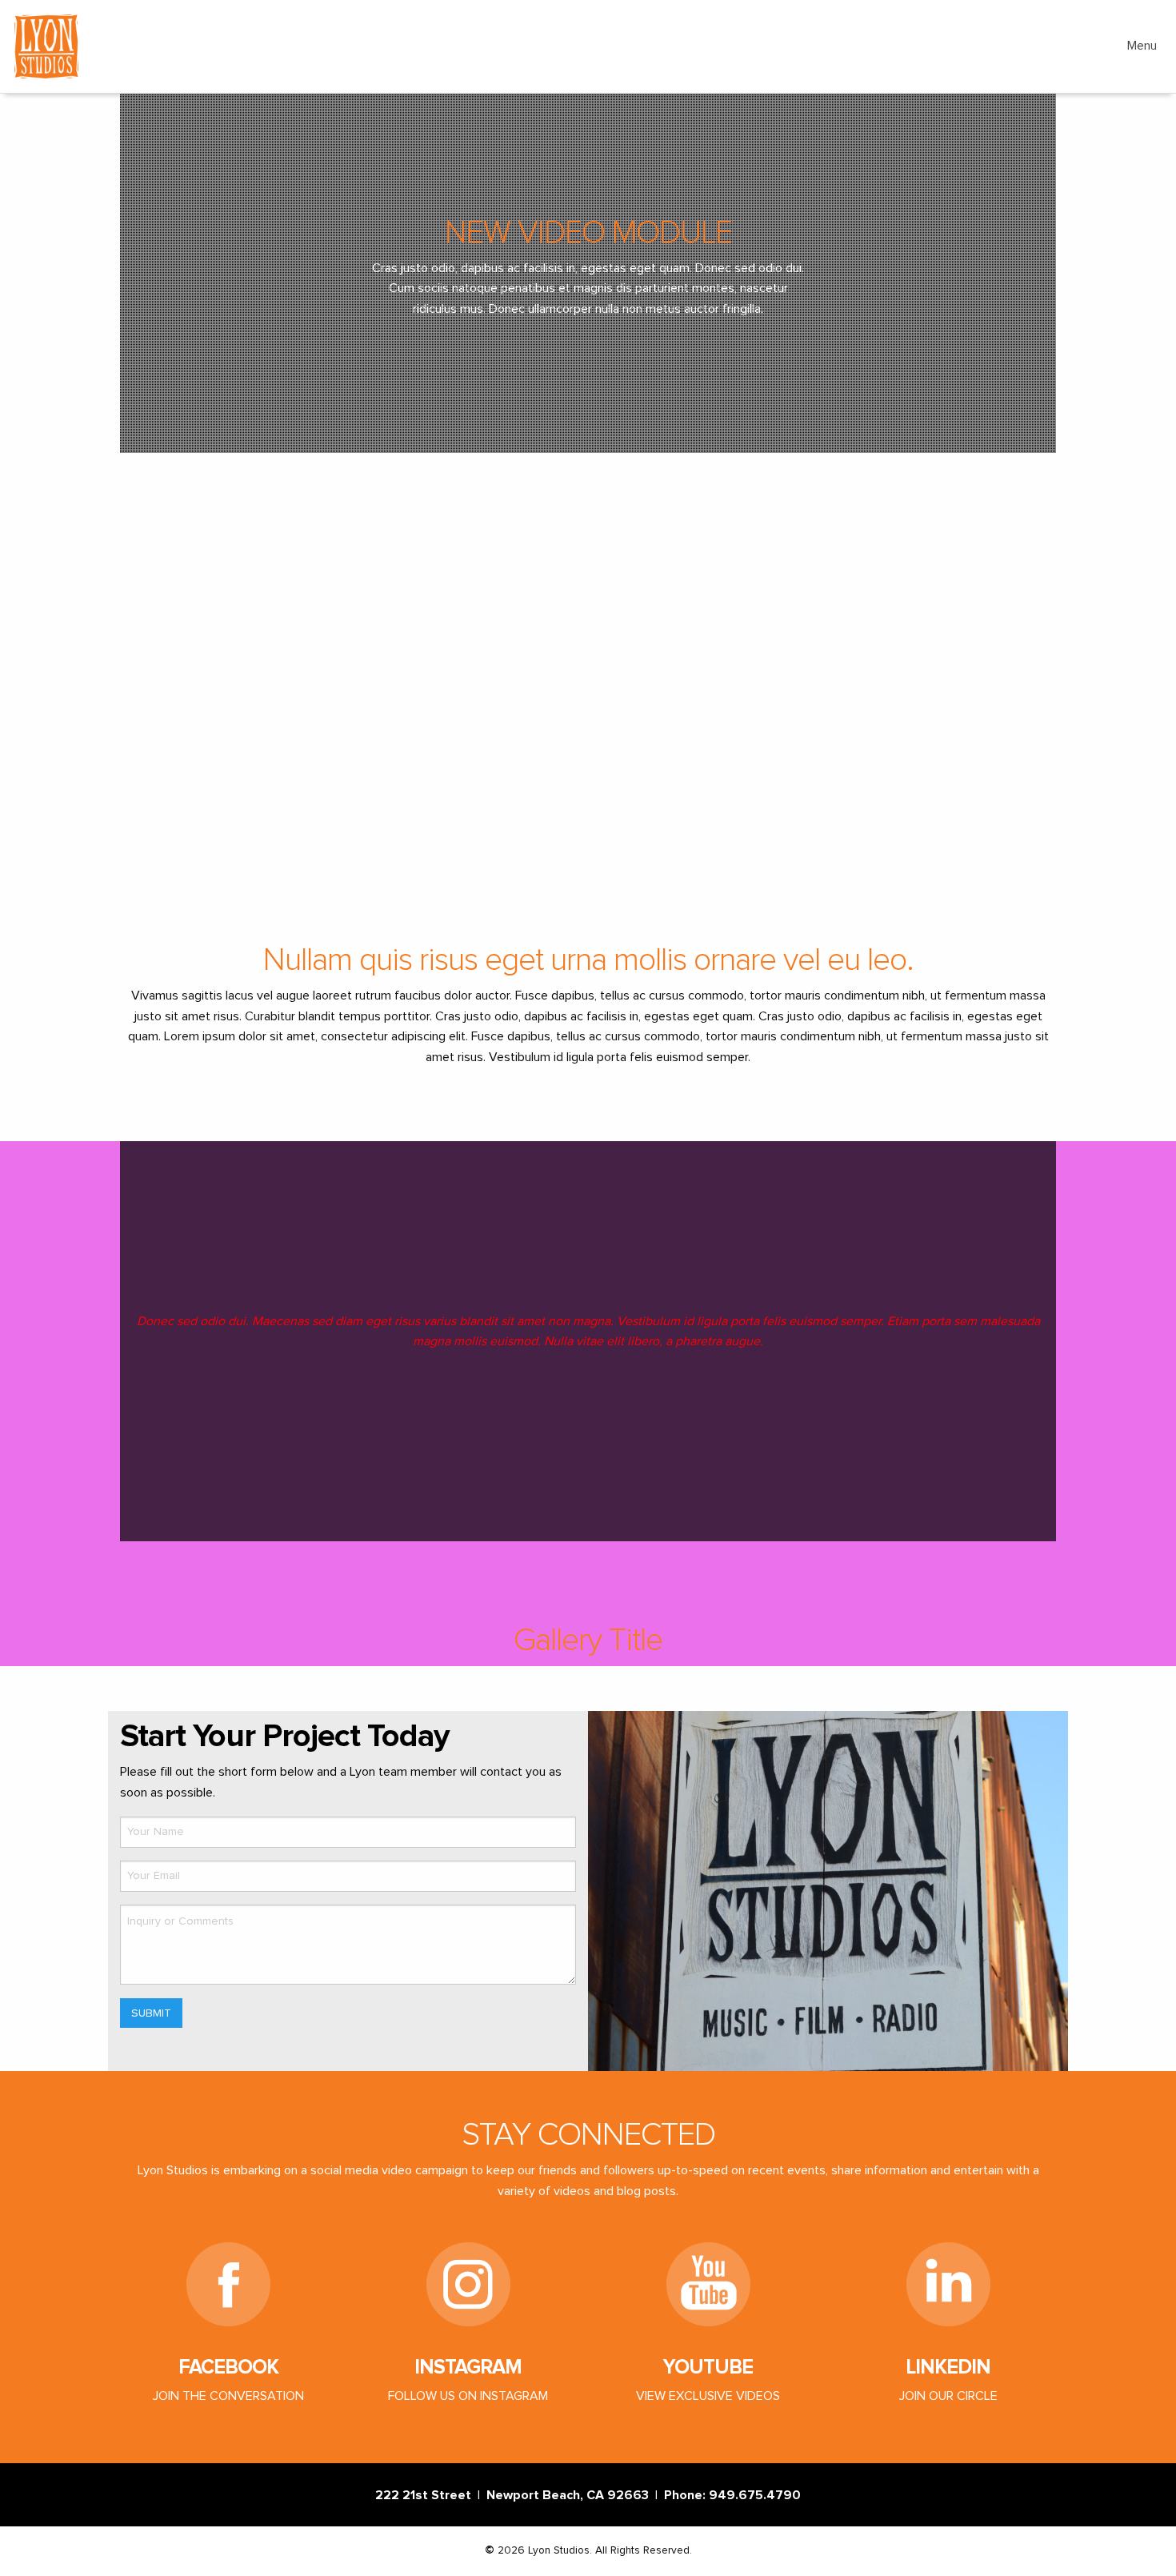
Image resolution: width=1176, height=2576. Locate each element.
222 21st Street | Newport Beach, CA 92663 (515, 2495)
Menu (1142, 46)
